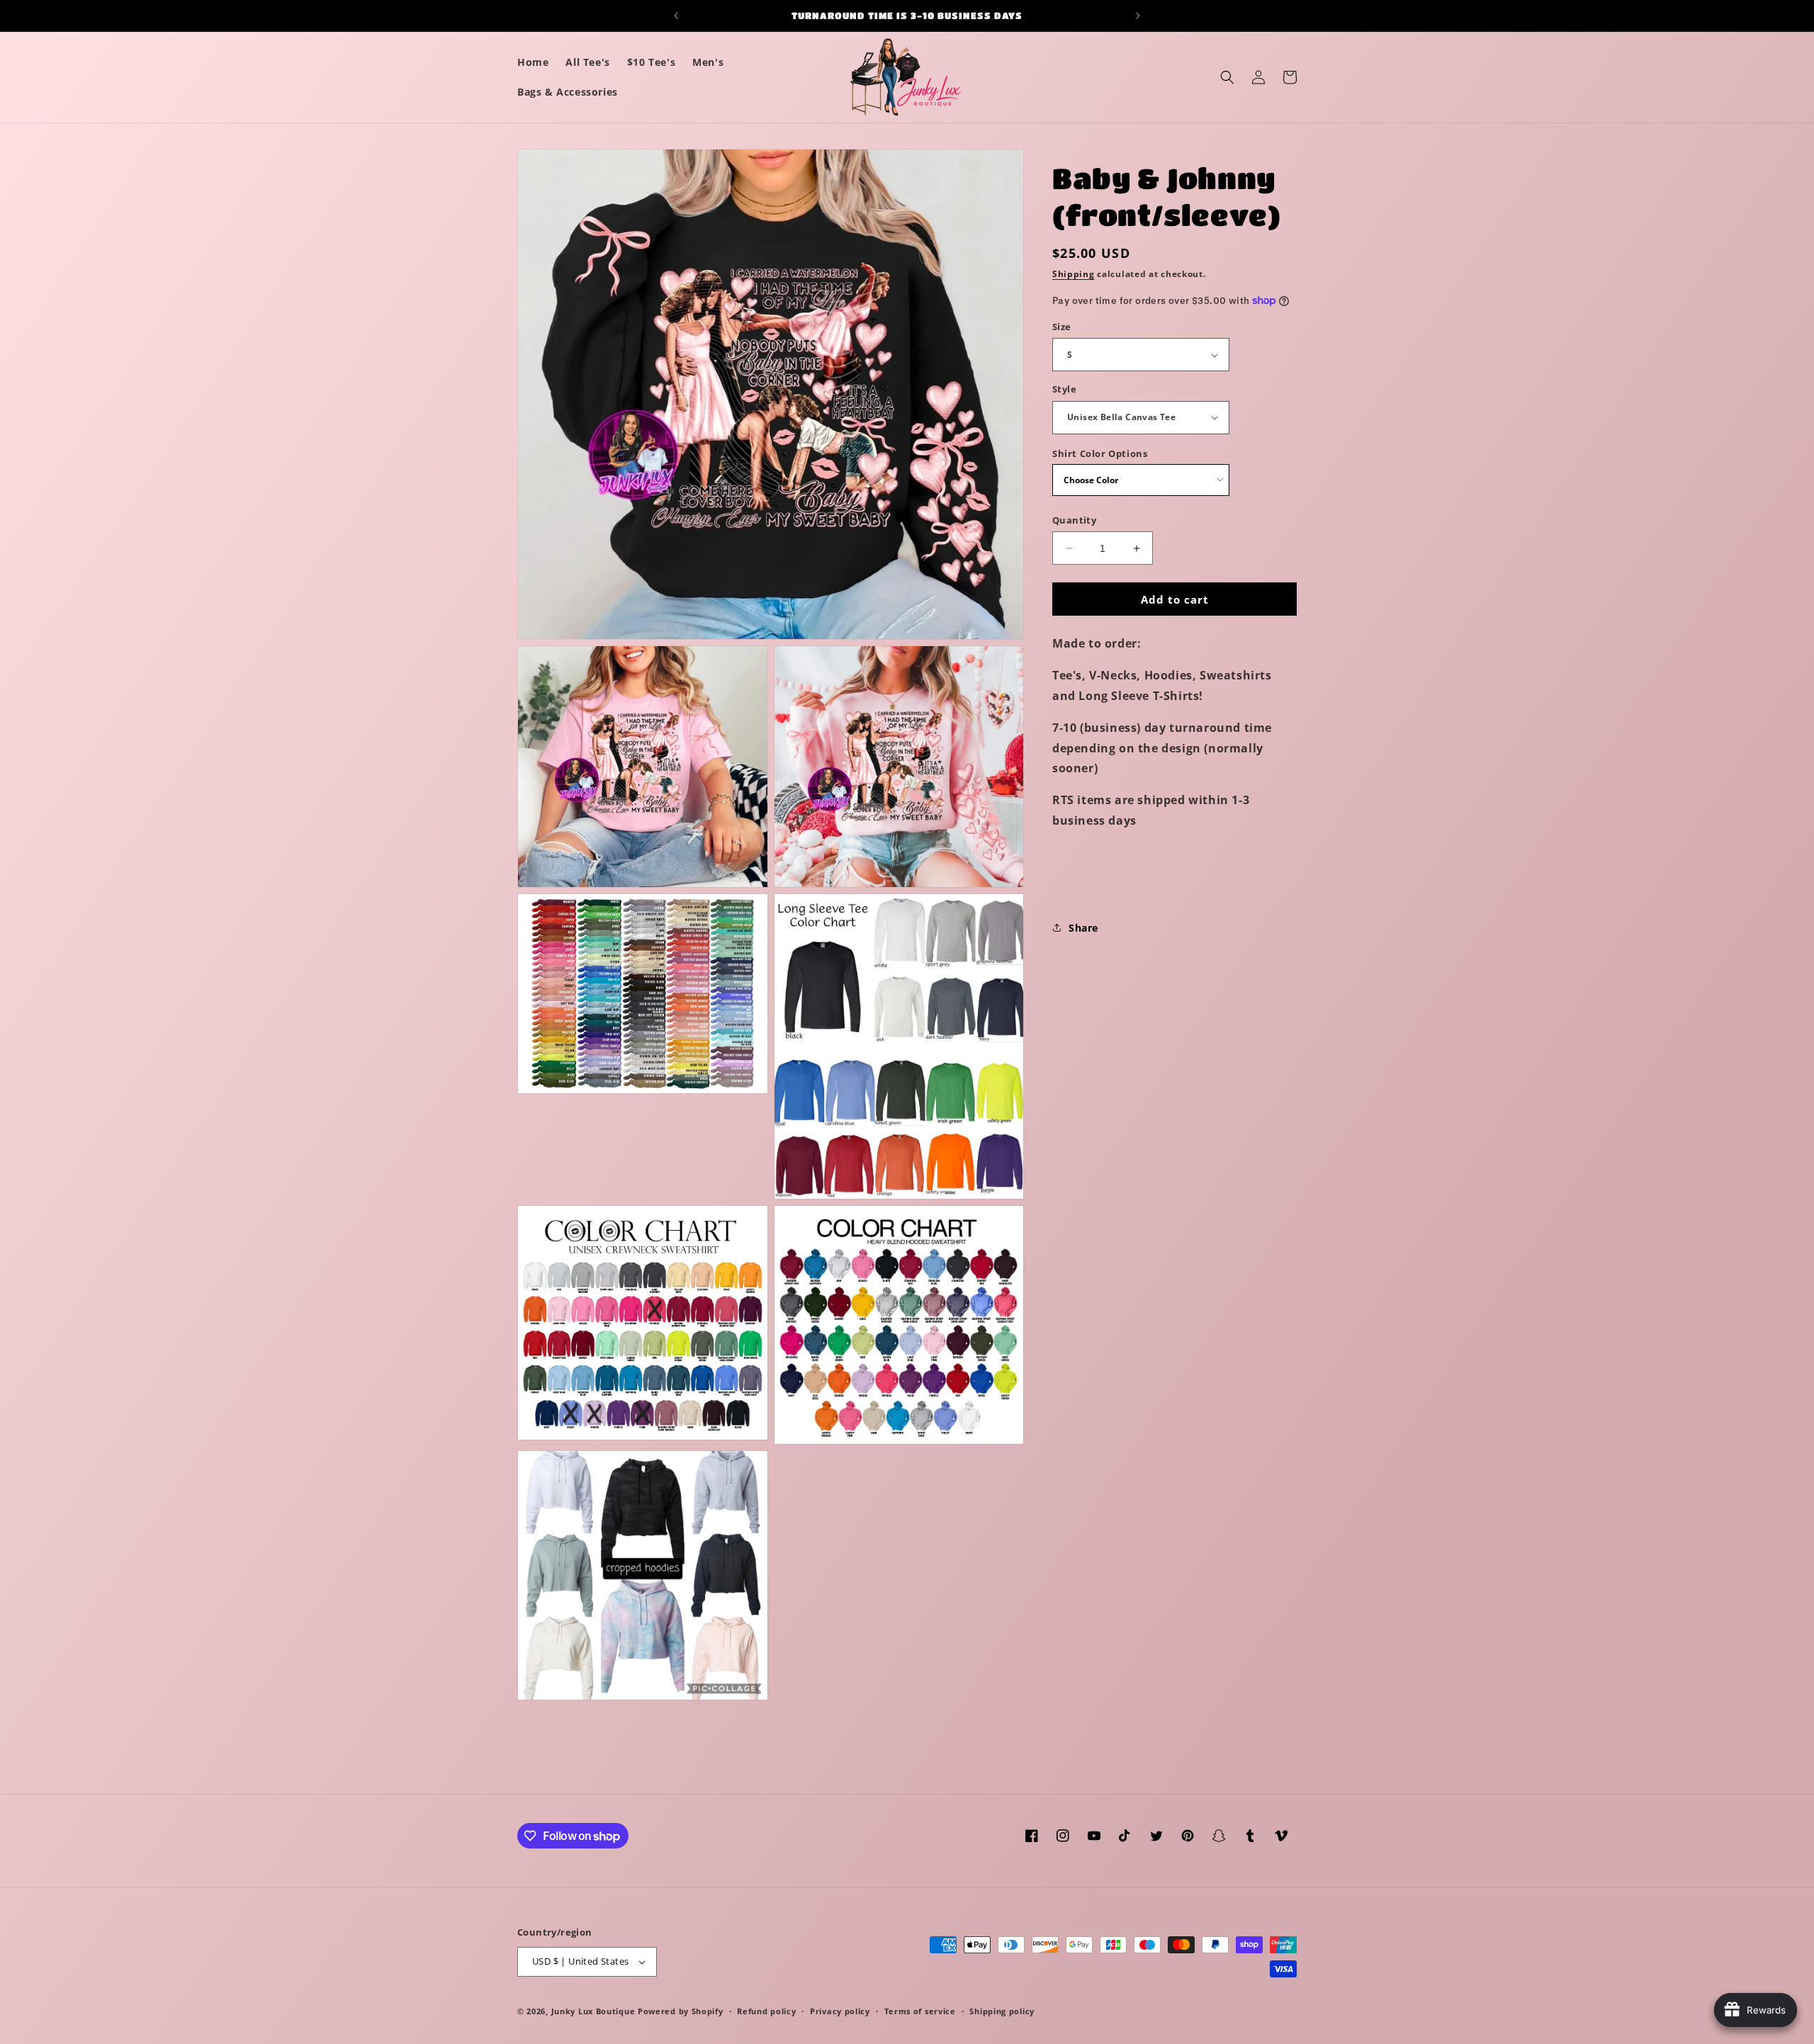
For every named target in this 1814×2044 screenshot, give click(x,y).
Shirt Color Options (1100, 453)
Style (1064, 389)
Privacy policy (840, 2011)
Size (1062, 327)
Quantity (1074, 520)
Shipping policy (1002, 2011)
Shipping (1074, 274)
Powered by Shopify (681, 2011)
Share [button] (1083, 928)
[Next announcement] (1138, 16)
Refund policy (766, 2011)
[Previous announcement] (676, 16)
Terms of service (920, 2011)
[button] (1227, 77)
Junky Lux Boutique (593, 2011)
